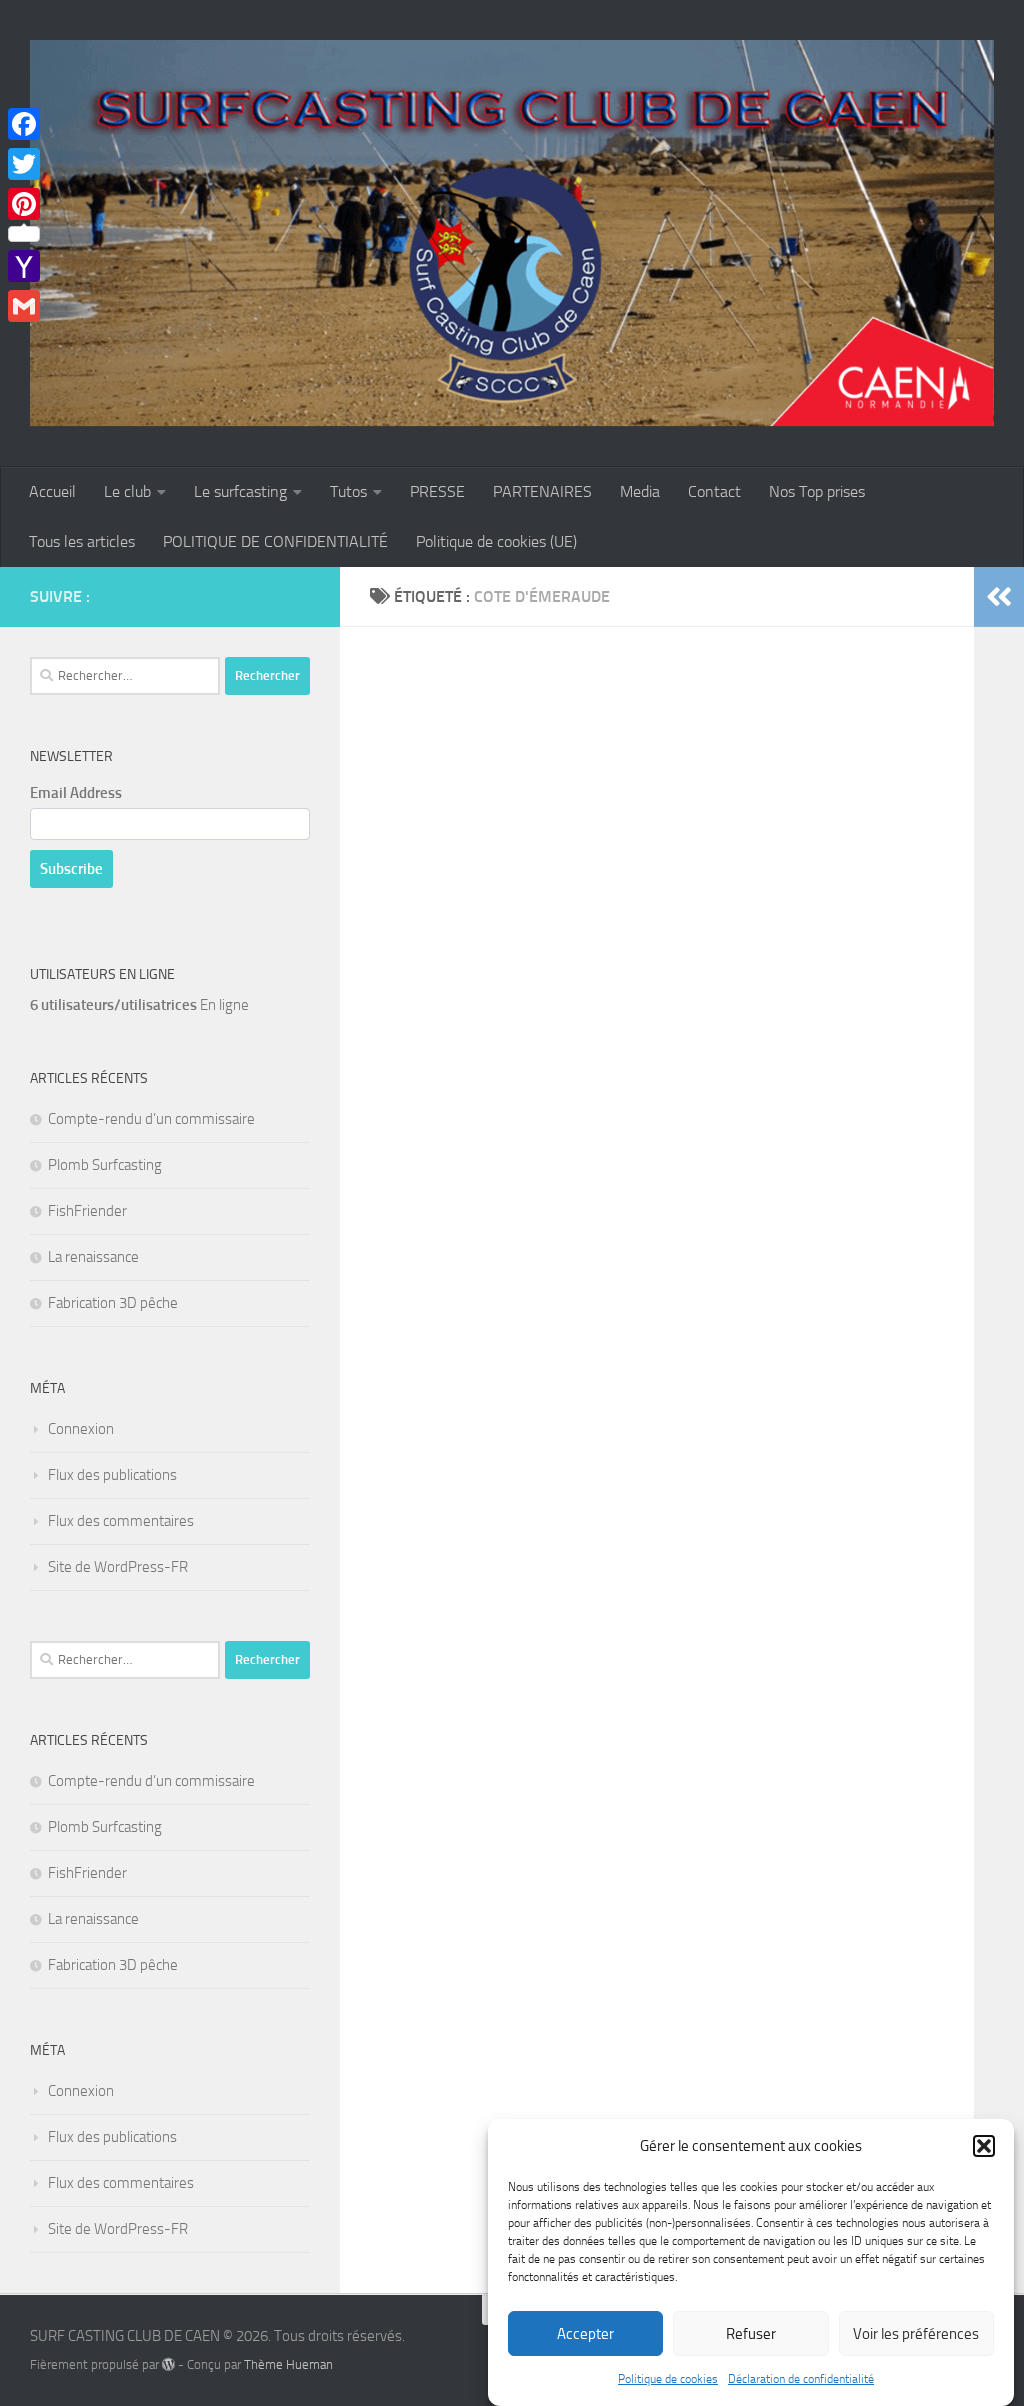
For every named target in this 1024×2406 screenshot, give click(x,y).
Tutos (348, 491)
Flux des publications (112, 1475)
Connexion (81, 1429)
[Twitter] (24, 164)
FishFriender (87, 1211)
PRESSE (437, 491)
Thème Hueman (288, 2364)
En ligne (139, 1005)
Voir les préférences (916, 2334)
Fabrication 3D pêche (113, 1303)
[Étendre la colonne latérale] (999, 597)
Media (640, 491)
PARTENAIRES (542, 491)
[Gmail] (24, 306)
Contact (714, 491)
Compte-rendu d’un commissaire (151, 1119)
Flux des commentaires (121, 1521)
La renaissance (93, 1257)
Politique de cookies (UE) (496, 541)
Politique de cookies (668, 2379)
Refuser (751, 2334)
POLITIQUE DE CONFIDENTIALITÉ (275, 541)
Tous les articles (82, 541)
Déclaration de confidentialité (801, 2379)
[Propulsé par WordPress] (168, 2364)
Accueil (52, 491)
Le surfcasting (240, 491)
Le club (127, 491)
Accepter (585, 2334)
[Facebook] (24, 124)
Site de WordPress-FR (118, 1567)
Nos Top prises (817, 491)
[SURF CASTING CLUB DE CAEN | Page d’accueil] (512, 233)
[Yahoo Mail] (24, 266)
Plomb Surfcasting (105, 1165)
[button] (984, 2146)
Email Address (76, 793)
